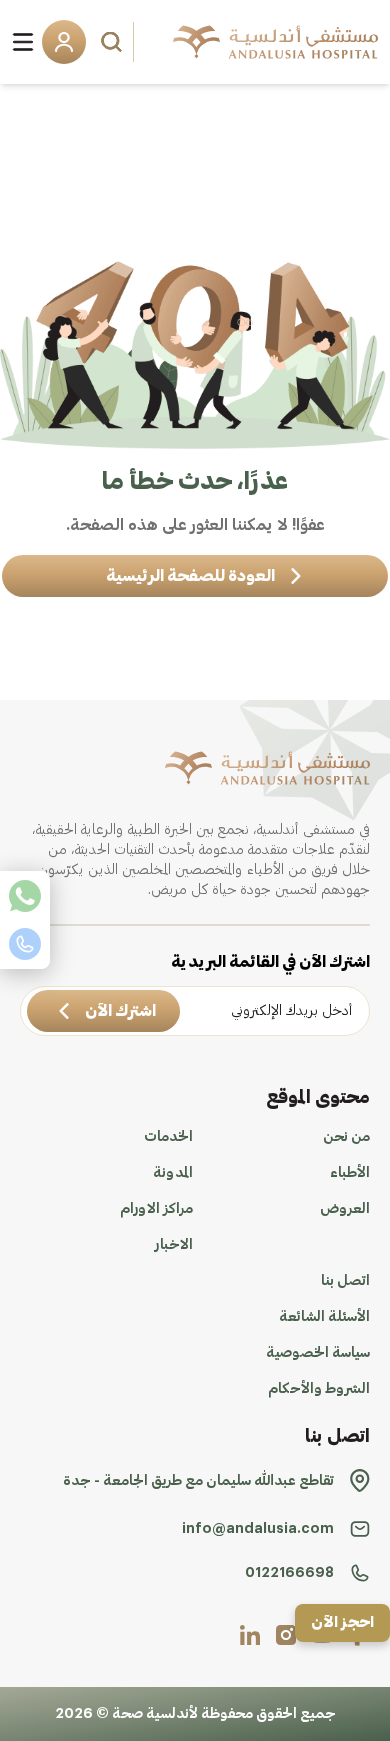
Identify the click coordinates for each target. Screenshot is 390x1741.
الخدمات (168, 1137)
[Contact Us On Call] (25, 944)
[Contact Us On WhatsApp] (25, 896)
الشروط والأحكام (319, 1389)
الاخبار (174, 1245)
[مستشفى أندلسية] (275, 42)
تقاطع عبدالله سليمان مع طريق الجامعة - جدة (198, 1481)
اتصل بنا (345, 1281)
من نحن (346, 1137)
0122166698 (289, 1573)
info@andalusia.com (258, 1529)
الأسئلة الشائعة (324, 1317)
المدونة (173, 1173)
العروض (345, 1209)
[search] (114, 42)
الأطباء (350, 1173)
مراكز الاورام (156, 1209)
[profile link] (286, 1635)
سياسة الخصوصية (318, 1353)
